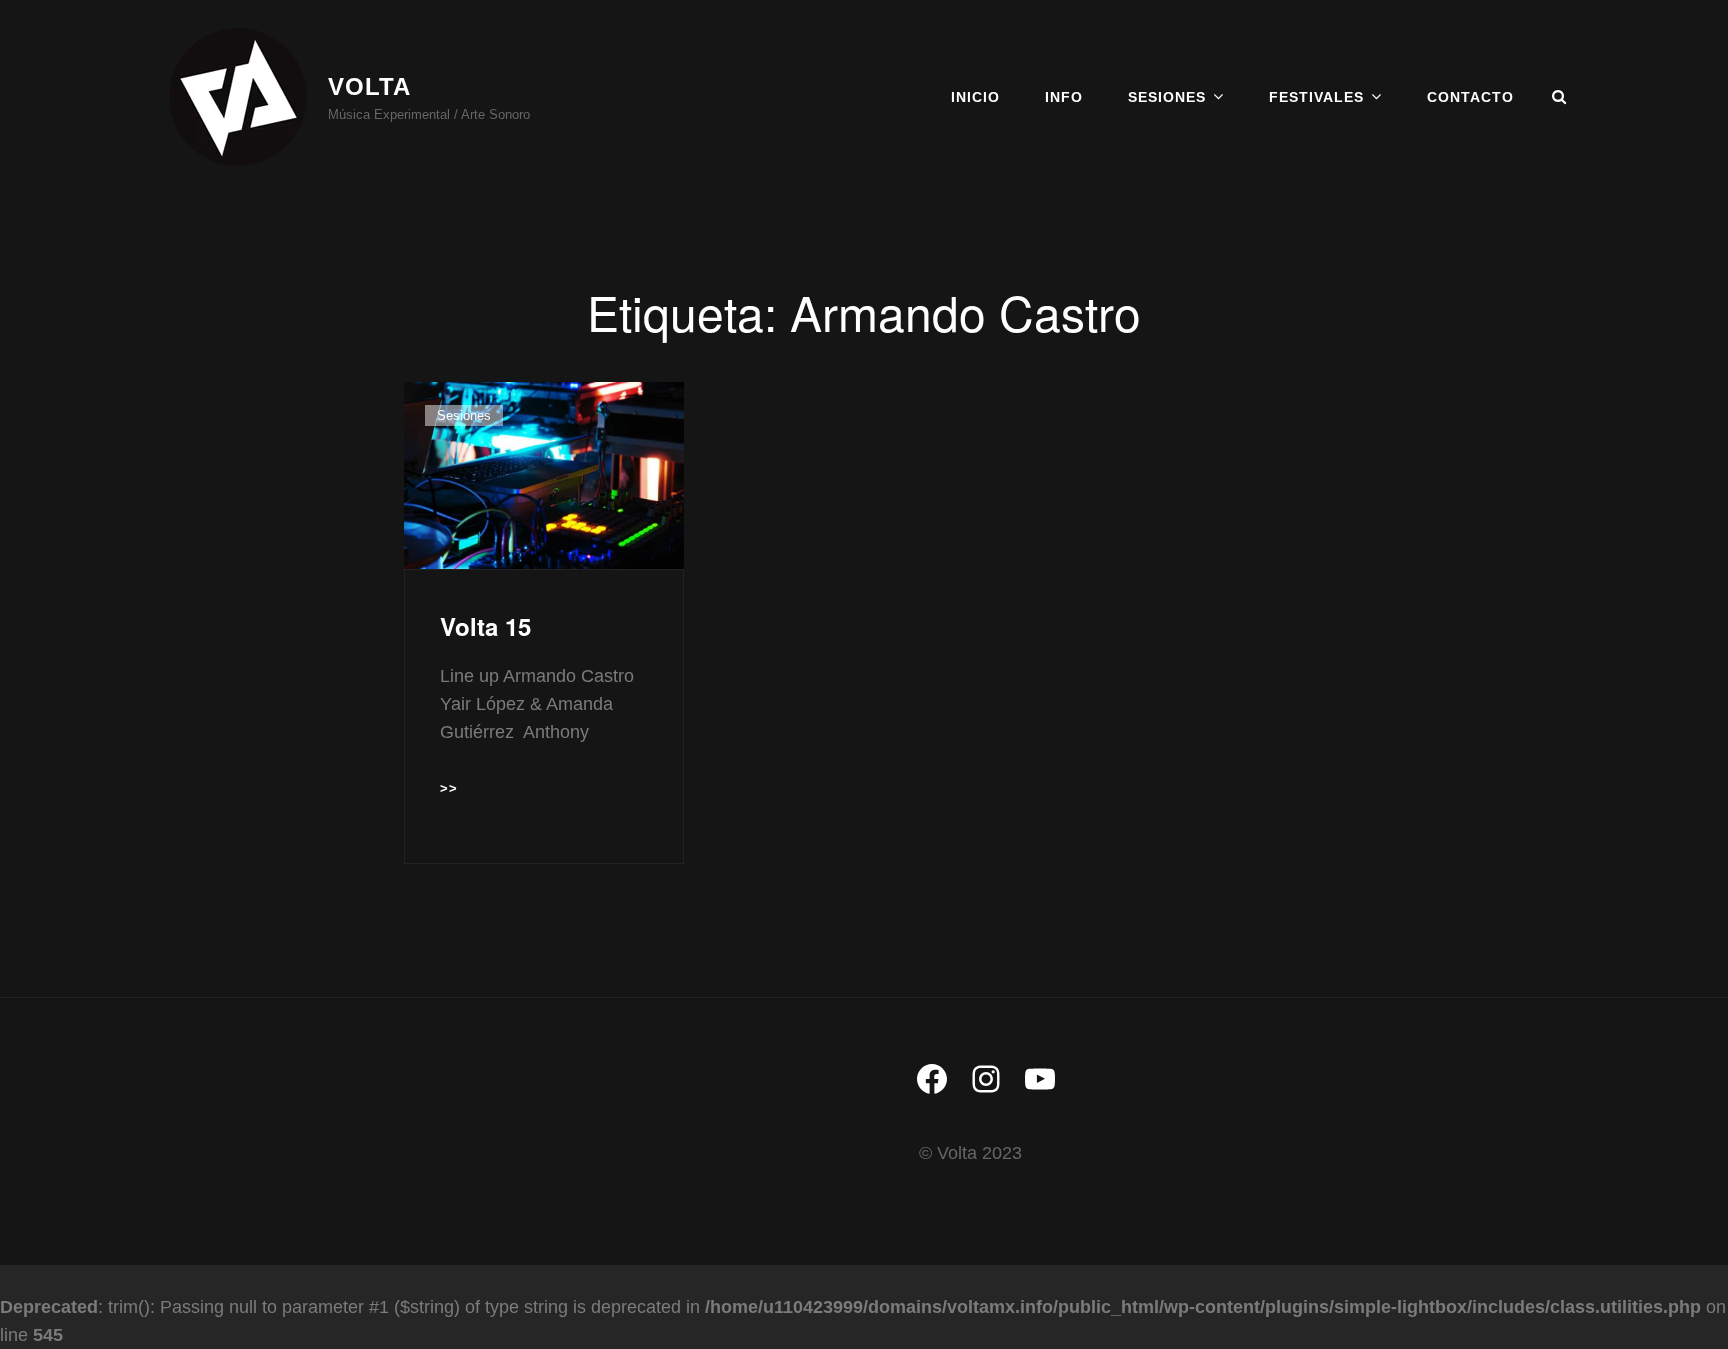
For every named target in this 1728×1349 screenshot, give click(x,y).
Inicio (975, 97)
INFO (1064, 97)
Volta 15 (485, 626)
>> (449, 790)
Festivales (1316, 97)
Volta (369, 86)
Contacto (1470, 97)
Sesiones (1167, 97)
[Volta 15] (544, 475)
